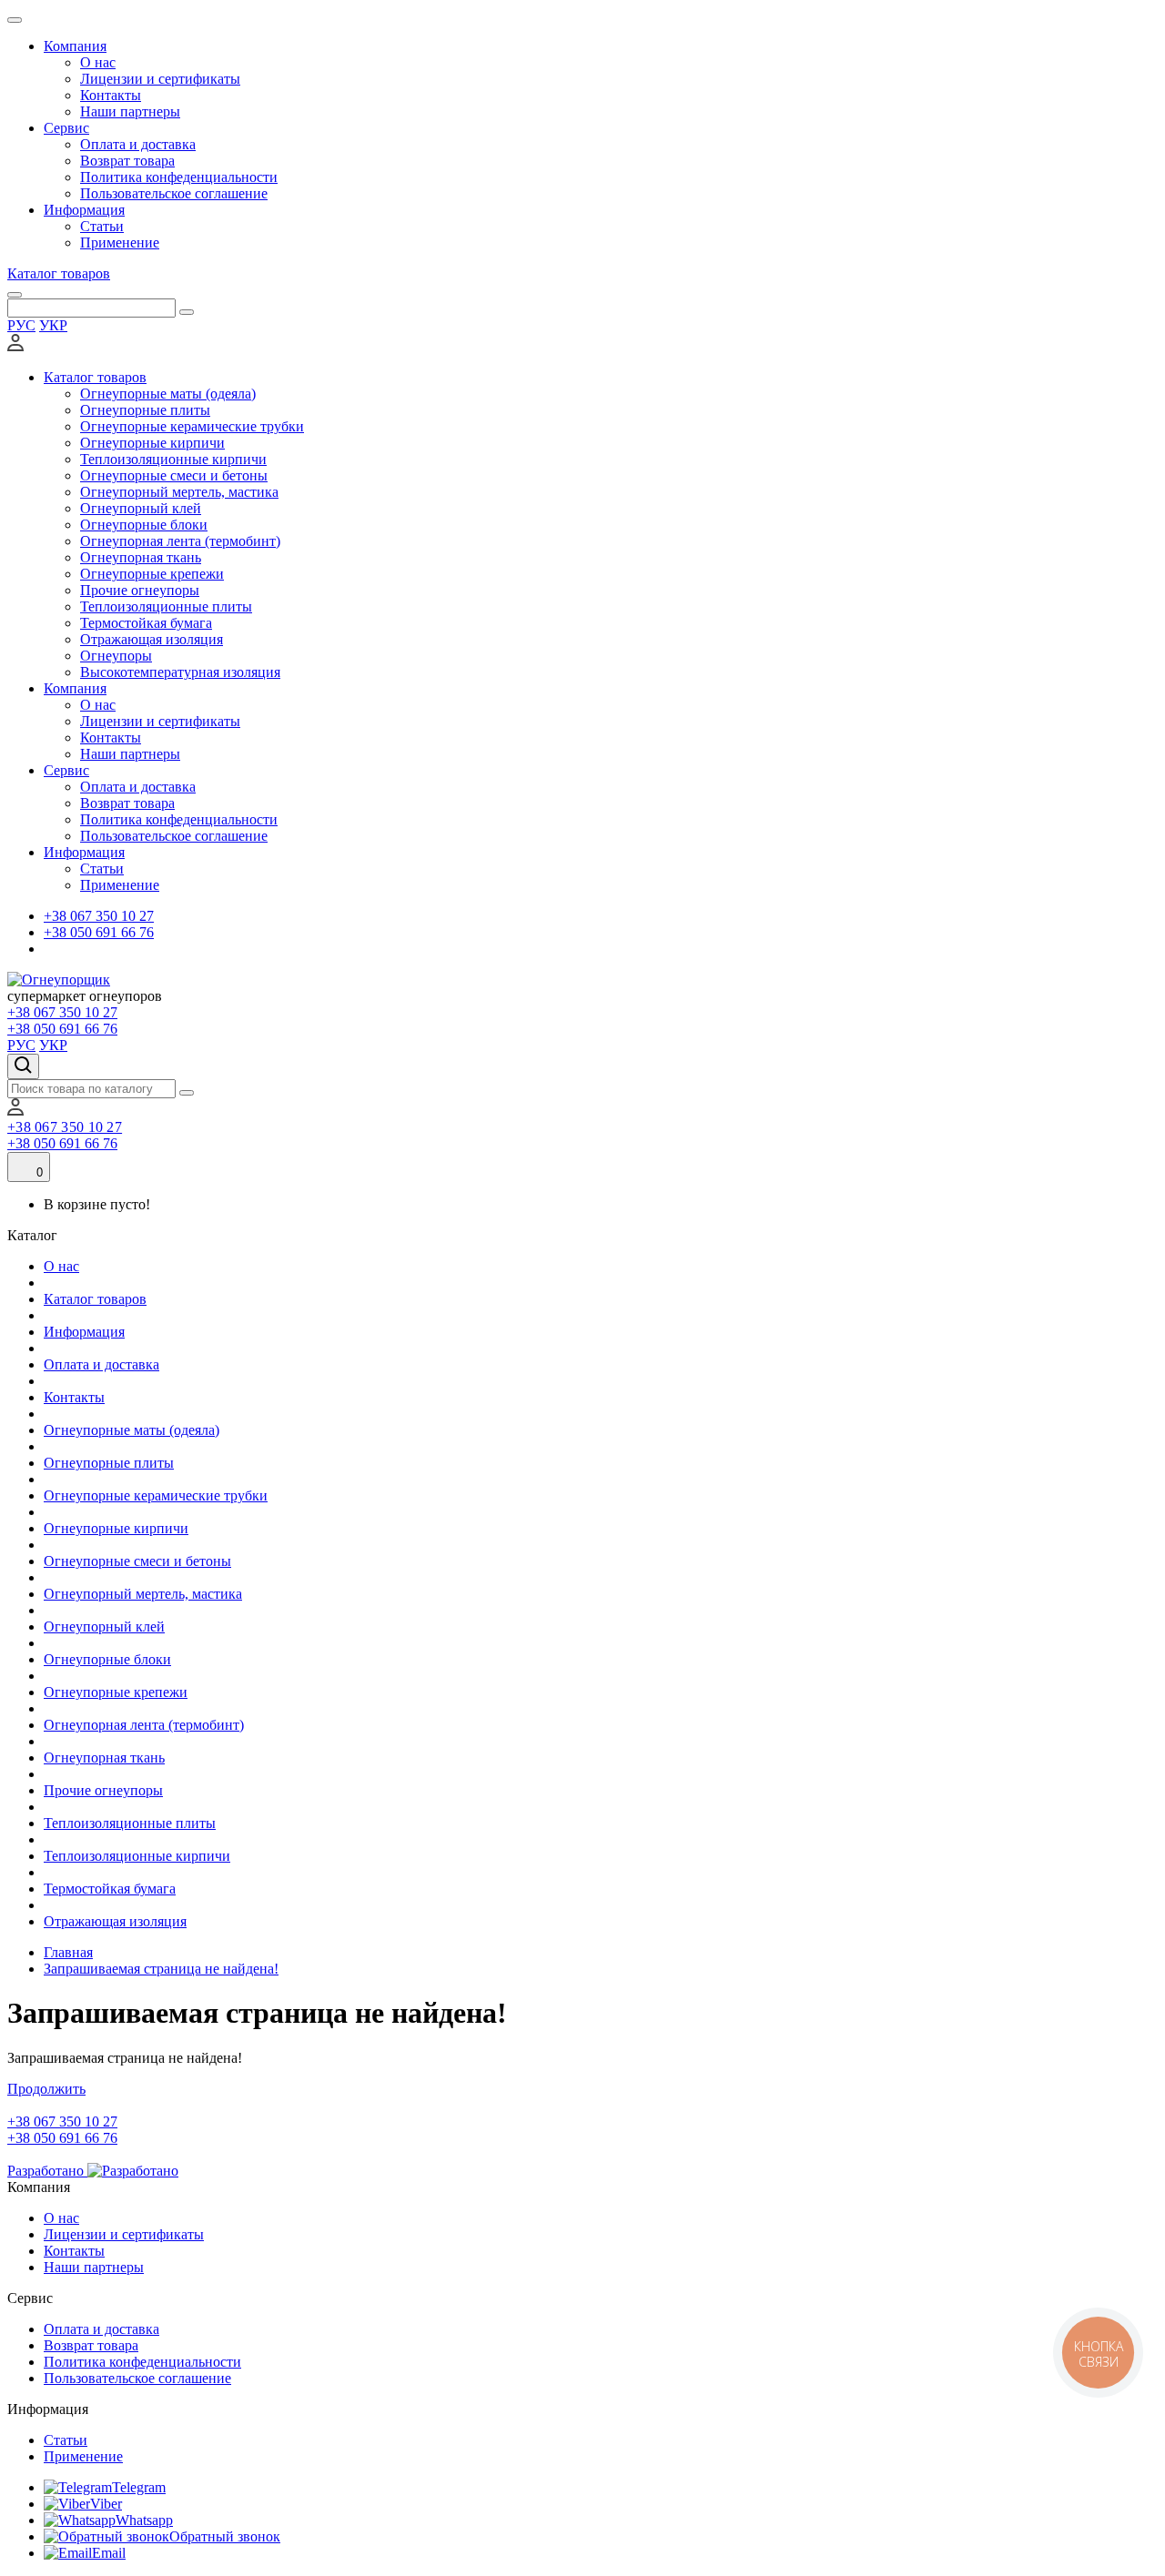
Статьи (102, 226)
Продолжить (46, 2089)
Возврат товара (127, 161)
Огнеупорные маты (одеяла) (168, 394)
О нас (98, 62)
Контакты (111, 95)
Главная (68, 1952)
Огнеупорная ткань (141, 557)
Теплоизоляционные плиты (166, 606)
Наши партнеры (130, 111)
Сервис (66, 128)
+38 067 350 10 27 (99, 916)
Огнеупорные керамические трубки (192, 426)
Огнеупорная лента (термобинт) (180, 541)
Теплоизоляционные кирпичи (173, 459)
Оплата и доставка (138, 144)
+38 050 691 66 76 (99, 932)
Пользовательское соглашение (174, 193)
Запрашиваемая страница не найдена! (161, 1969)
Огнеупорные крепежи (152, 574)
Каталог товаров (59, 273)
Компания (75, 46)
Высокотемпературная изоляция (180, 672)
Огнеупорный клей (141, 508)
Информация (84, 210)
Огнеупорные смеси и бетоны (174, 475)
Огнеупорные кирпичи (152, 443)
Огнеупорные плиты (145, 410)
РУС (21, 325)
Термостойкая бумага (146, 623)
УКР (53, 325)
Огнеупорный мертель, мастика (179, 492)
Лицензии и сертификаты (160, 79)
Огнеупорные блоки (144, 525)
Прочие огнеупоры (140, 590)
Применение (120, 242)
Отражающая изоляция (152, 639)
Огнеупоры (116, 656)
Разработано (47, 2171)
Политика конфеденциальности (179, 177)
